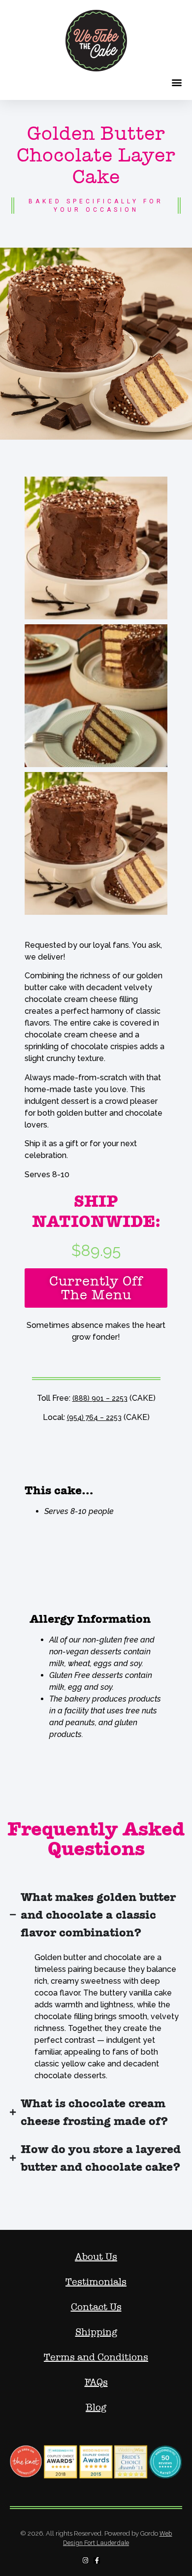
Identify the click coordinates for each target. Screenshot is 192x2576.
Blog (96, 2408)
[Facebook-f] (97, 2560)
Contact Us (96, 2307)
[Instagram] (85, 2560)
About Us (96, 2257)
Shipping (96, 2332)
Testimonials (96, 2282)
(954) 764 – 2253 (94, 1417)
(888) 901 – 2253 (100, 1398)
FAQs (96, 2383)
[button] (176, 82)
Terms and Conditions (96, 2357)
